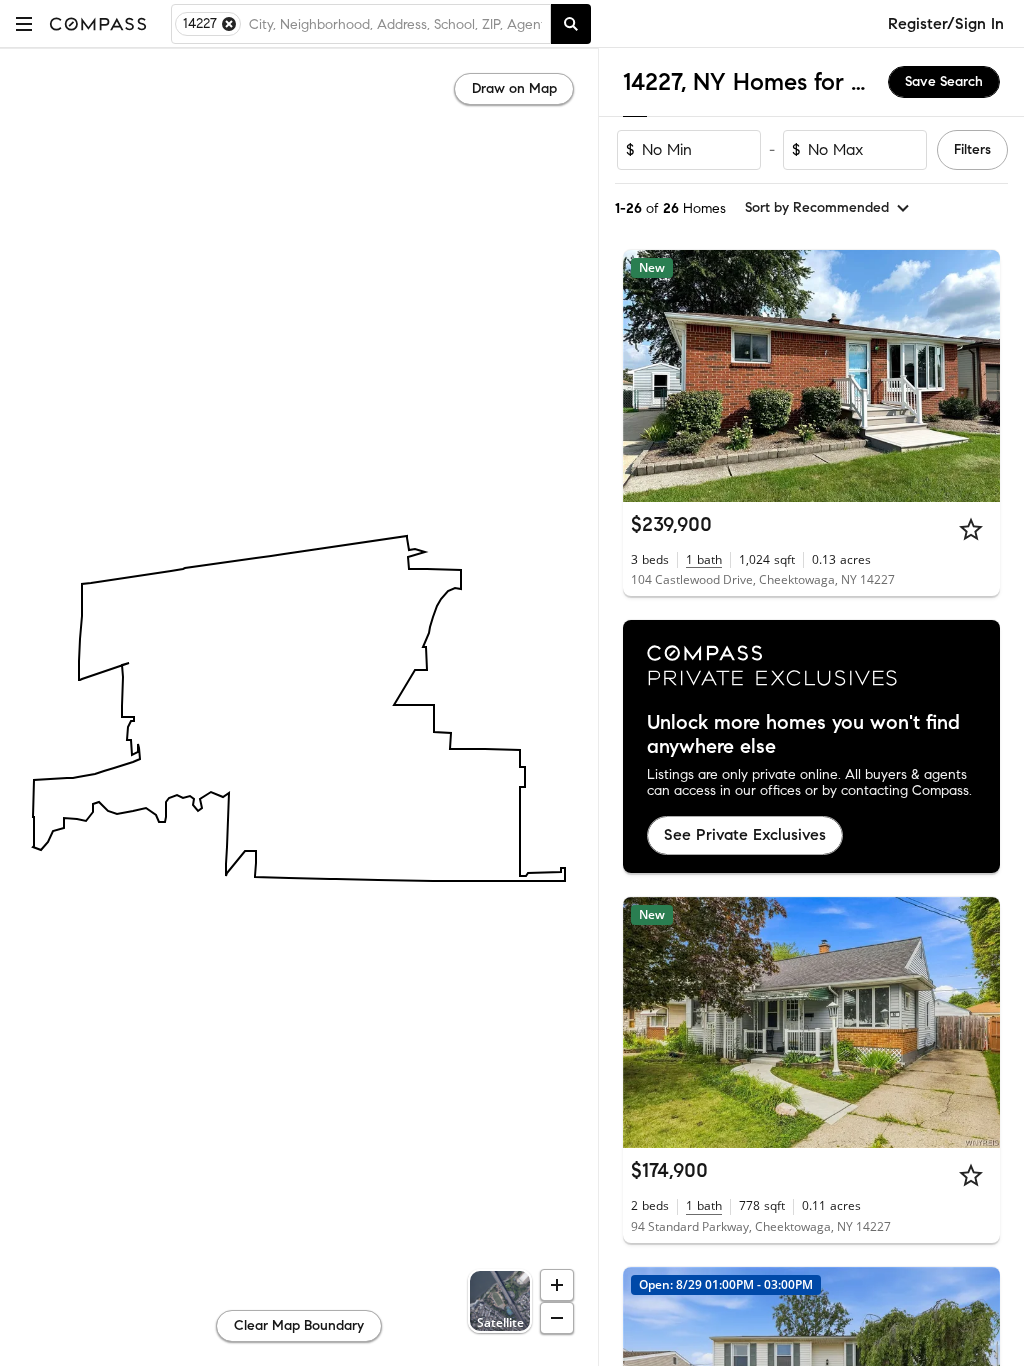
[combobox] (395, 24)
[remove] (229, 24)
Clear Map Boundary (299, 1325)
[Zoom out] (557, 1318)
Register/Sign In (946, 23)
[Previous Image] (647, 376)
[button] (24, 23)
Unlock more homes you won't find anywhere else (803, 735)
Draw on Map (514, 88)
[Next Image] (977, 376)
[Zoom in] (557, 1285)
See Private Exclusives (745, 834)
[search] (571, 24)
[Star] (971, 529)
